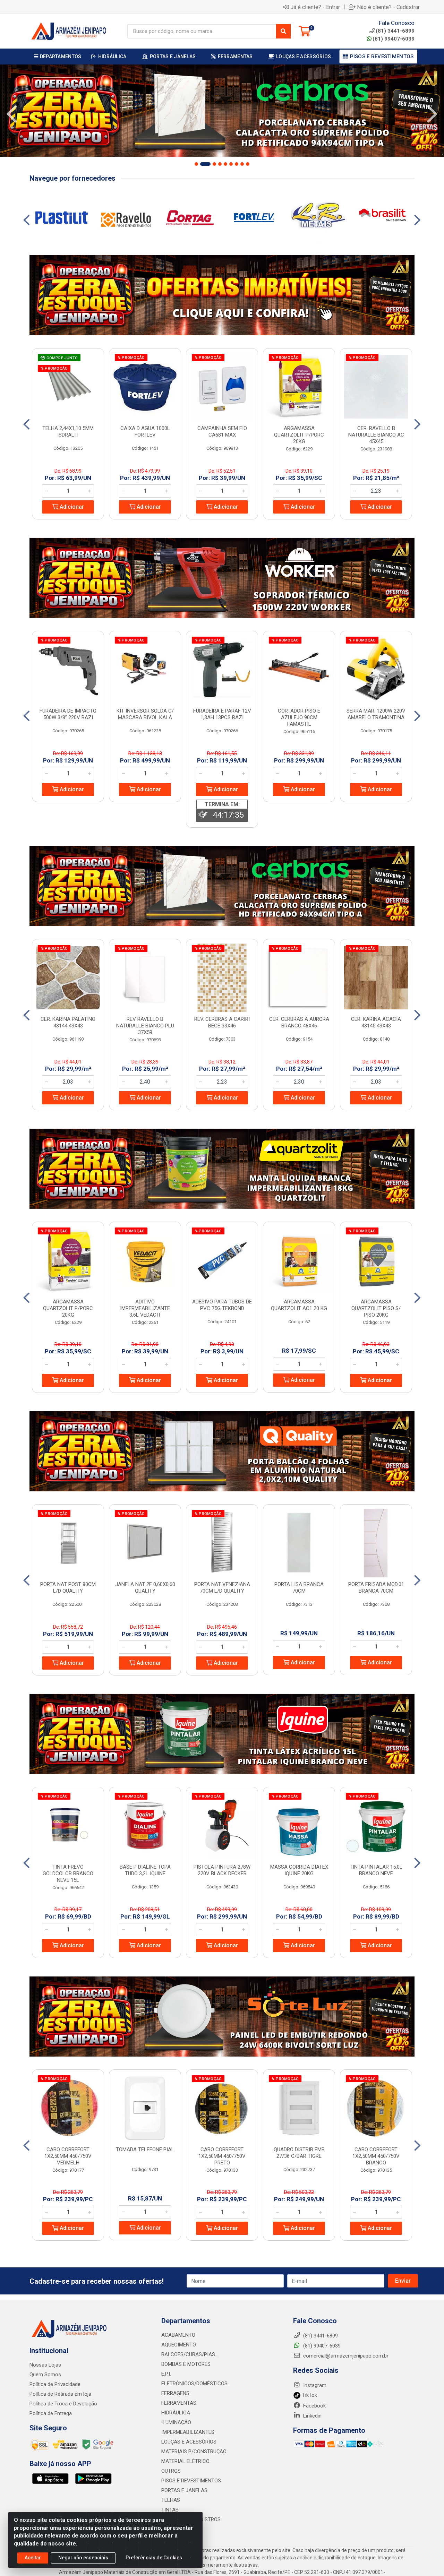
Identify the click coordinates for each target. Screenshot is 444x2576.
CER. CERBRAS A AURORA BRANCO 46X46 (299, 1022)
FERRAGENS (175, 2393)
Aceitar (33, 2558)
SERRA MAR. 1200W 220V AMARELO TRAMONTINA (376, 714)
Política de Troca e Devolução (63, 2404)
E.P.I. (166, 2374)
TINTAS (170, 2510)
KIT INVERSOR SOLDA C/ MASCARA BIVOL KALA (145, 714)
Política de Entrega (51, 2413)
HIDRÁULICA (176, 2413)
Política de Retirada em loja (60, 2394)
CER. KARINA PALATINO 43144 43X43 (68, 1022)
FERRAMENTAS (179, 2403)
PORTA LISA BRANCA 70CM (299, 1588)
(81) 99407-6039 (394, 39)
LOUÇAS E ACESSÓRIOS (189, 2442)
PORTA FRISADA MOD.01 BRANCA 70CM (376, 1588)
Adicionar (71, 507)
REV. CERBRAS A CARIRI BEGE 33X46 (222, 1022)
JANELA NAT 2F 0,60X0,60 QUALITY (145, 1588)
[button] (196, 164)
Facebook (314, 2406)
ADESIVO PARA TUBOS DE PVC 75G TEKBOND (222, 1305)
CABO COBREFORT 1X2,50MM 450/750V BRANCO (376, 2156)
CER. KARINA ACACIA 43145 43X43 (376, 1022)
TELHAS (171, 2500)
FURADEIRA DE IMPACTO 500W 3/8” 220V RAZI (68, 714)
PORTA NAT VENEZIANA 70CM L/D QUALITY (222, 1588)
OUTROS (171, 2471)
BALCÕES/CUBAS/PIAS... (190, 2354)
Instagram (314, 2385)
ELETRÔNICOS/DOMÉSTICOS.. (195, 2384)
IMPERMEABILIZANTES (188, 2432)
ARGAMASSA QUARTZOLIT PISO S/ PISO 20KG (376, 1308)
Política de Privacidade (55, 2384)
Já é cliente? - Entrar (315, 7)
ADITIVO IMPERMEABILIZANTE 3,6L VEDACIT (145, 1308)
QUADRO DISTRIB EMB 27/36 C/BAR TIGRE (299, 2153)
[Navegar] (12, 114)
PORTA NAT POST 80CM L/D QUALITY (68, 1588)
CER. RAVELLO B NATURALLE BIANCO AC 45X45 (376, 435)
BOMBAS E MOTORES (186, 2364)
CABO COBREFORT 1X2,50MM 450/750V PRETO (222, 2156)
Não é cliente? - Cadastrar (388, 7)
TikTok (309, 2395)
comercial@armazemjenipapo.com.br (345, 2356)
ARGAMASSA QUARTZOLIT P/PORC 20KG (299, 435)
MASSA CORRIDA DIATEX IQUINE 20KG (299, 1870)
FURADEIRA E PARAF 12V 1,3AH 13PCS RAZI (222, 714)
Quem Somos (45, 2375)
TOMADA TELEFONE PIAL (145, 2149)
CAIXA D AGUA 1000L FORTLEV (145, 432)
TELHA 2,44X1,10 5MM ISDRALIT (68, 432)
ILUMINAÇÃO (176, 2422)
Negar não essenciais (83, 2558)
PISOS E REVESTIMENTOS (191, 2481)
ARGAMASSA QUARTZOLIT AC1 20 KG (299, 1305)
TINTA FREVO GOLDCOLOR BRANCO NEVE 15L (68, 1873)
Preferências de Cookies (154, 2558)
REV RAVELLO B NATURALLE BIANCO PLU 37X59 (145, 1026)
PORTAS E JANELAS (184, 2490)
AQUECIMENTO (179, 2345)
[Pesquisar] (283, 31)
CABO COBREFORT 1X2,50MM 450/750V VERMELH (68, 2156)
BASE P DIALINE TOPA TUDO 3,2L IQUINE (145, 1870)
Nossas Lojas (45, 2365)
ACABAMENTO (178, 2335)
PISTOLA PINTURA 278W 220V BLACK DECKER (222, 1870)
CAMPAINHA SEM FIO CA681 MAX (222, 432)
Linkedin (312, 2416)
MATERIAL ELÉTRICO (185, 2461)
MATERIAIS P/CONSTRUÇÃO (194, 2452)
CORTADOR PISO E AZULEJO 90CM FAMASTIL (299, 717)
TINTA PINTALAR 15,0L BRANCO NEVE (376, 1870)
